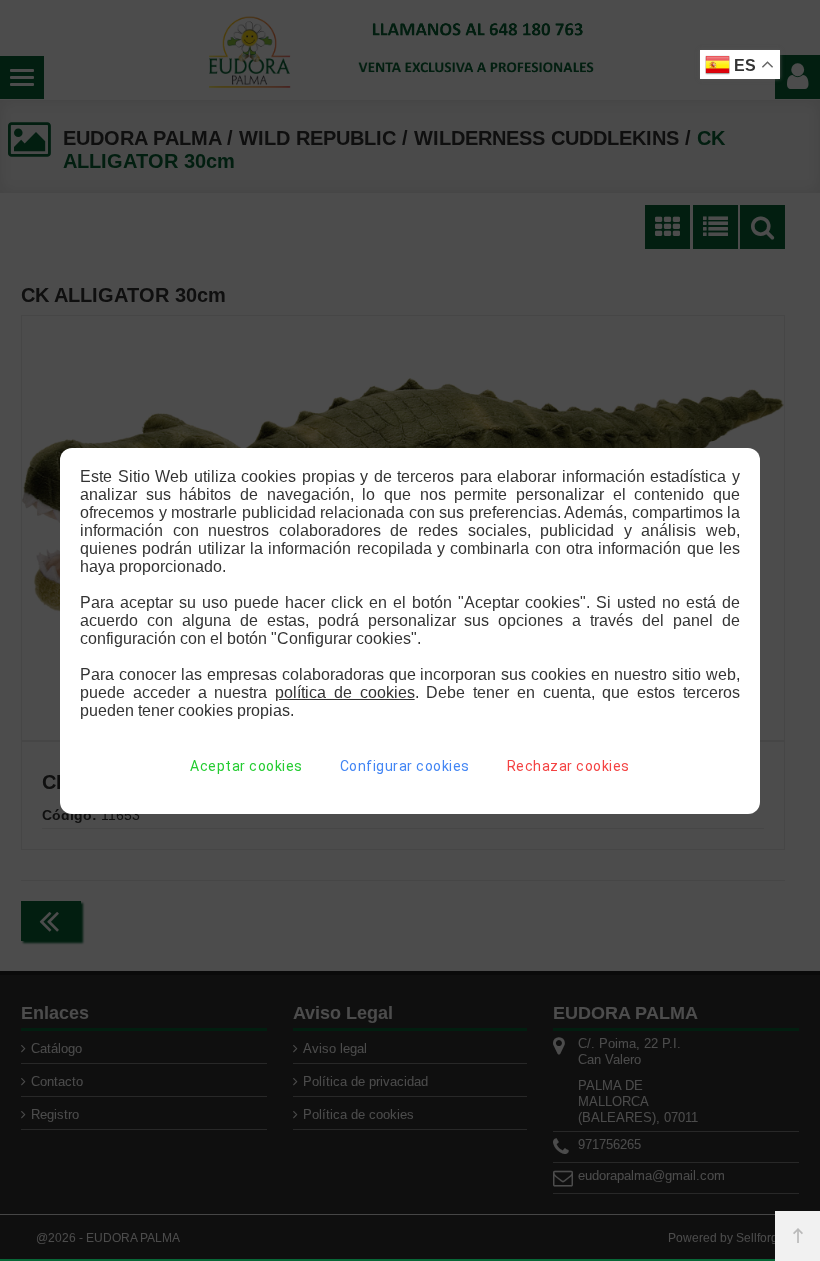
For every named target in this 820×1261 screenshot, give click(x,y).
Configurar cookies (405, 766)
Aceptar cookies (246, 766)
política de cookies (345, 692)
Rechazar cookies (568, 766)
